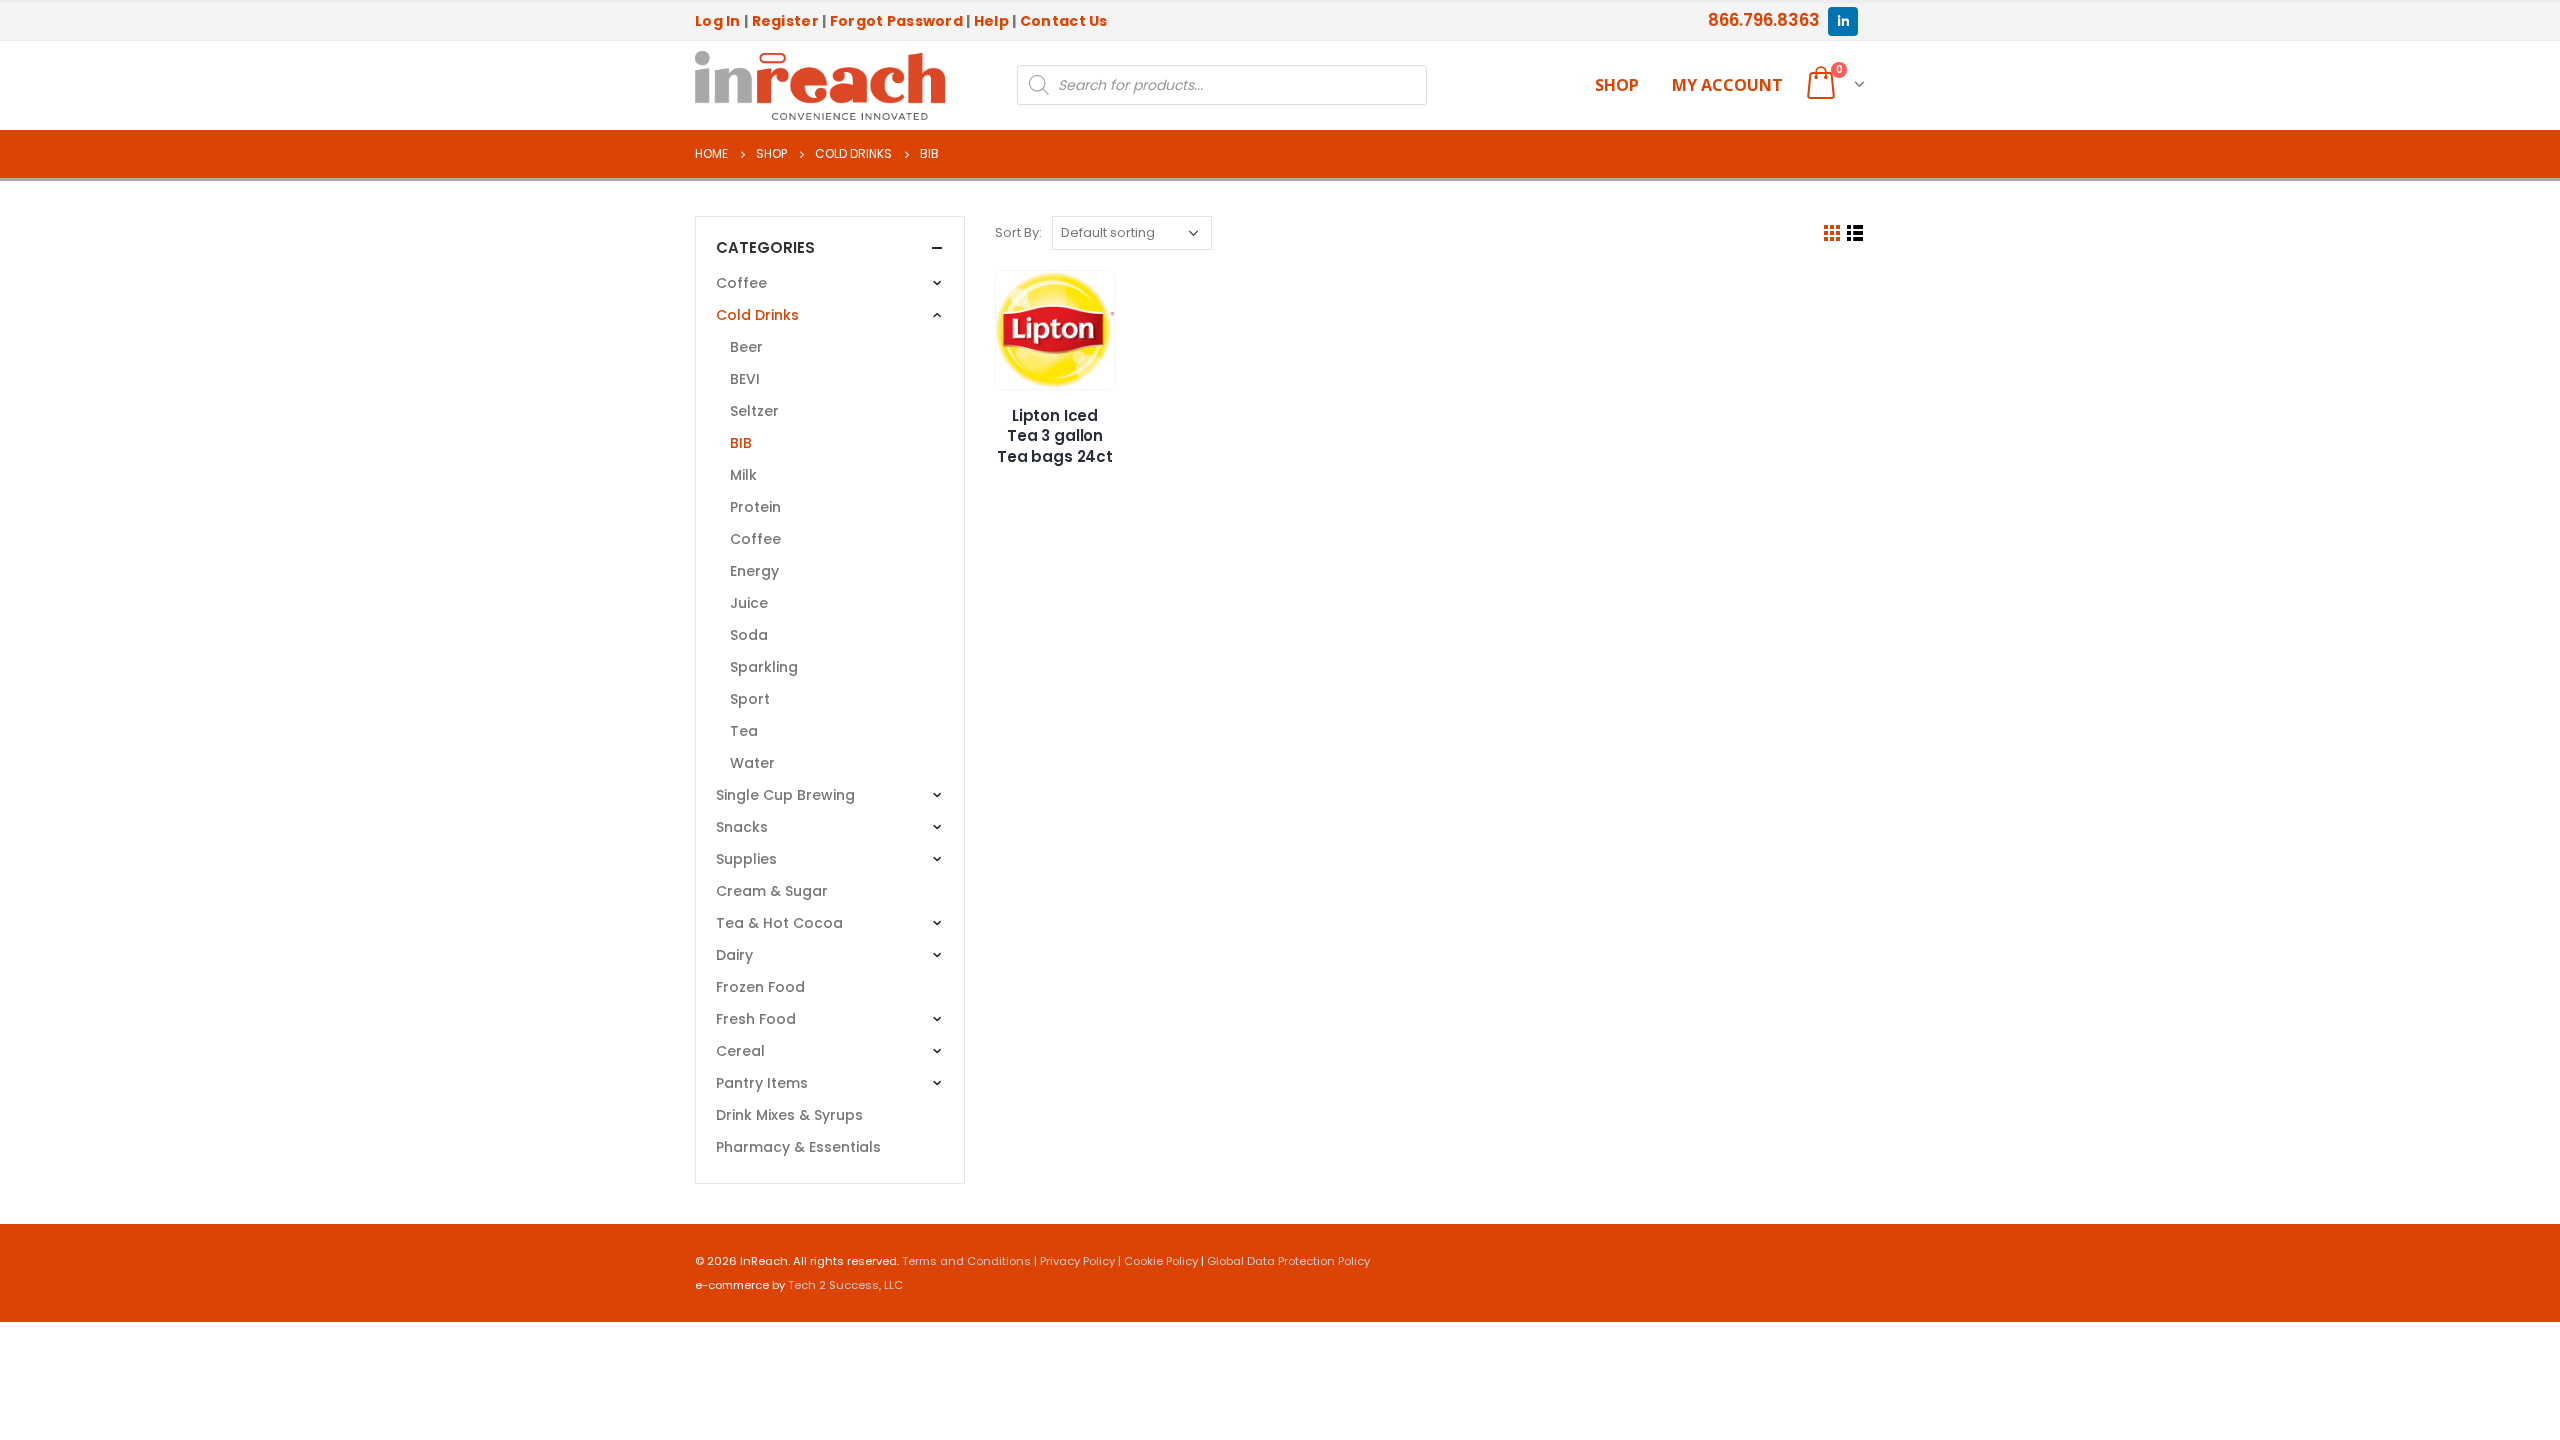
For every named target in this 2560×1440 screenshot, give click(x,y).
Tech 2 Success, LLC (845, 1285)
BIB (741, 443)
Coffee (741, 283)
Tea (744, 731)
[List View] (1855, 233)
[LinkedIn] (1842, 21)
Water (752, 763)
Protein (755, 507)
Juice (749, 603)
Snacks (742, 827)
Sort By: (1018, 232)
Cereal (740, 1051)
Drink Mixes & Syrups (789, 1115)
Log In (718, 21)
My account (1727, 85)
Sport (750, 699)
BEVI (745, 379)
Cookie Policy (1161, 1261)
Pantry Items (762, 1083)
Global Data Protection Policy (1288, 1261)
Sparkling (764, 667)
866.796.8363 (1764, 20)
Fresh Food (756, 1019)
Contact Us (1064, 21)
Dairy (734, 955)
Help (991, 21)
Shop (1617, 85)
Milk (743, 475)
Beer (746, 347)
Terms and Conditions (966, 1261)
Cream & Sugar (772, 891)
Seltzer (754, 411)
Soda (749, 635)
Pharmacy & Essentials (798, 1147)
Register (785, 21)
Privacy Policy (1077, 1261)
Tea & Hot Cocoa (779, 923)
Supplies (746, 859)
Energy (754, 571)
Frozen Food (760, 987)
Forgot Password (896, 21)
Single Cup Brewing (785, 795)
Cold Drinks (757, 315)
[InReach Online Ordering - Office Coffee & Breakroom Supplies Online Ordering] (820, 86)
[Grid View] (1832, 233)
